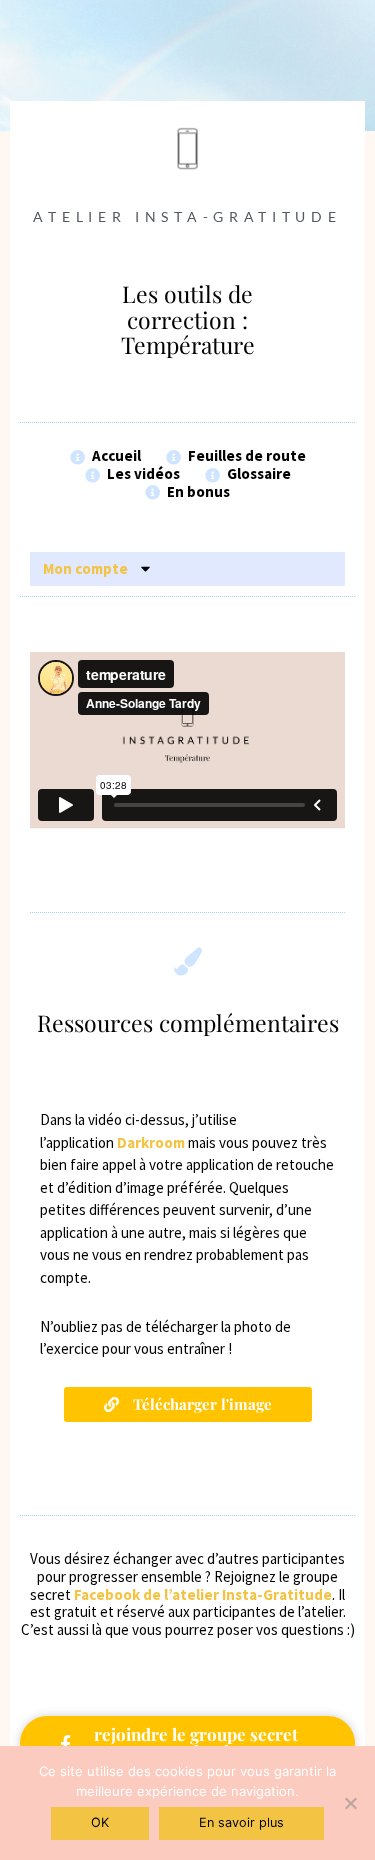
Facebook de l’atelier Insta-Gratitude (203, 1595)
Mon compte (85, 569)
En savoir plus (241, 1822)
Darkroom (151, 1143)
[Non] (350, 1803)
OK (100, 1822)
